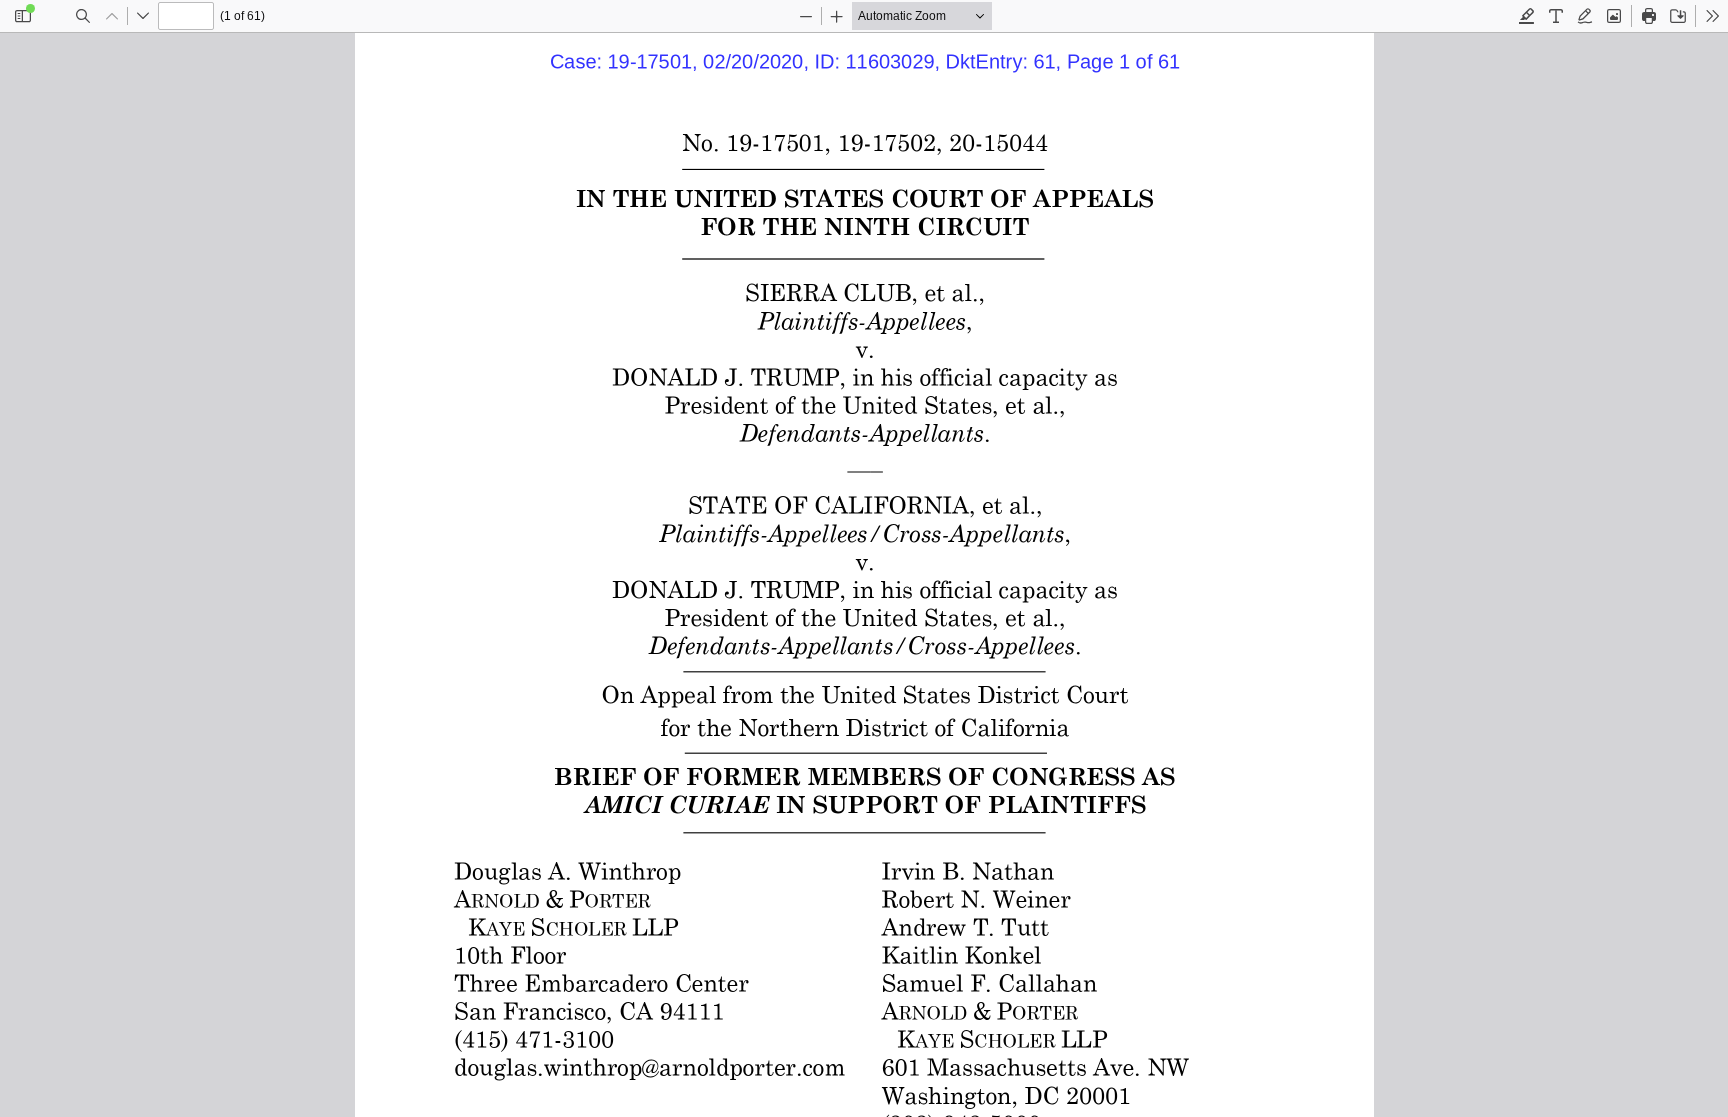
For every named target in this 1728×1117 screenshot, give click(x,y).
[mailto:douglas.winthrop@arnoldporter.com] (645, 1066)
